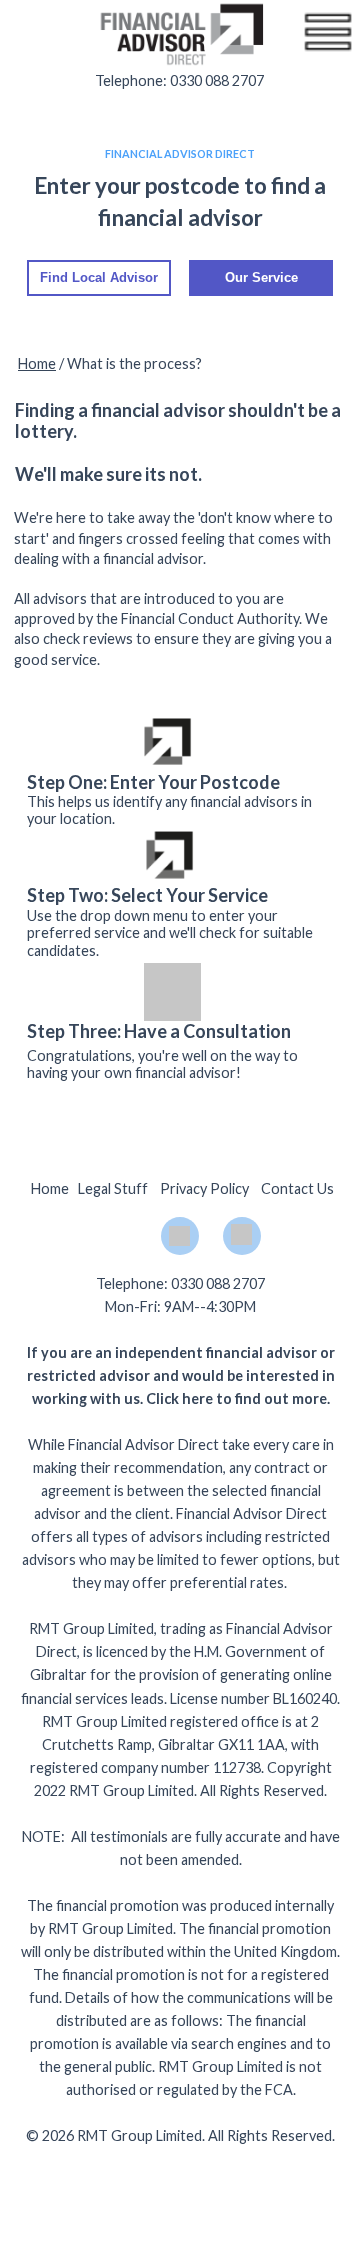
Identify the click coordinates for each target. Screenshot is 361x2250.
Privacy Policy (204, 1188)
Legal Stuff (113, 1188)
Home (37, 363)
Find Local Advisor (99, 278)
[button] (328, 32)
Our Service (261, 278)
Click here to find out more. (238, 1398)
